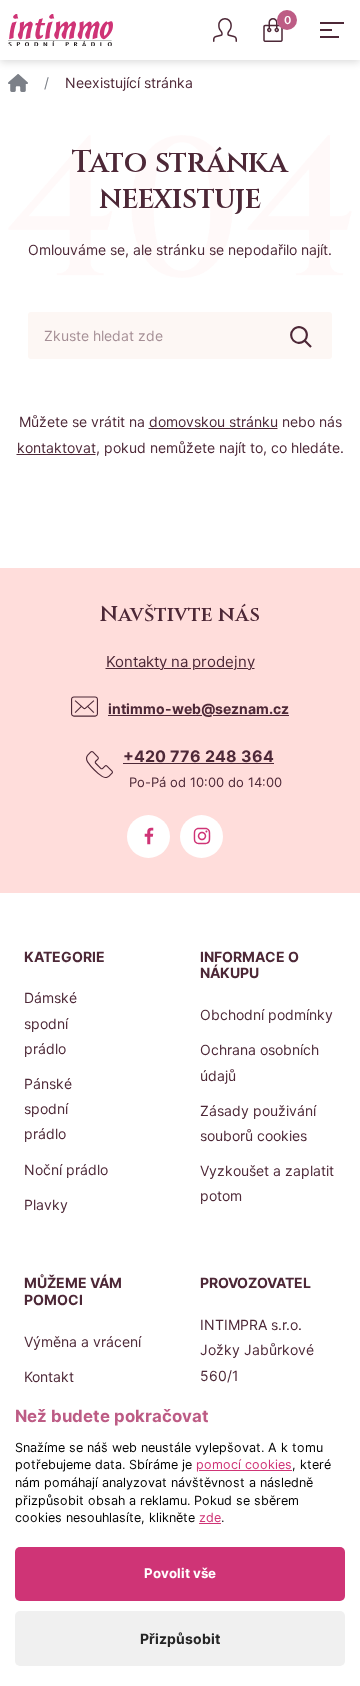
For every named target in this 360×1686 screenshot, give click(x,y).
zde (210, 1517)
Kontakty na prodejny (180, 661)
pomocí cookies (244, 1464)
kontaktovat (56, 447)
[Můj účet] (225, 30)
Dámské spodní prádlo (50, 1022)
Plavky (46, 1204)
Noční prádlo (66, 1169)
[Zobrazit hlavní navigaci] (332, 30)
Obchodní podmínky (266, 1014)
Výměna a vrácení (82, 1341)
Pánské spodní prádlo (48, 1108)
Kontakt (49, 1376)
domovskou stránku (213, 421)
